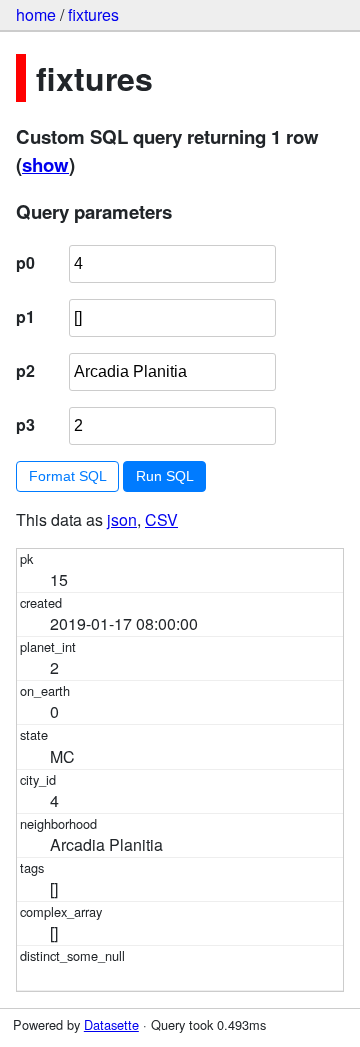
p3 (25, 424)
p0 (25, 262)
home (36, 14)
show (45, 164)
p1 (25, 316)
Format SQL (68, 476)
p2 (25, 370)
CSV (161, 519)
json (122, 519)
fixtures (93, 14)
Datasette (111, 1024)
